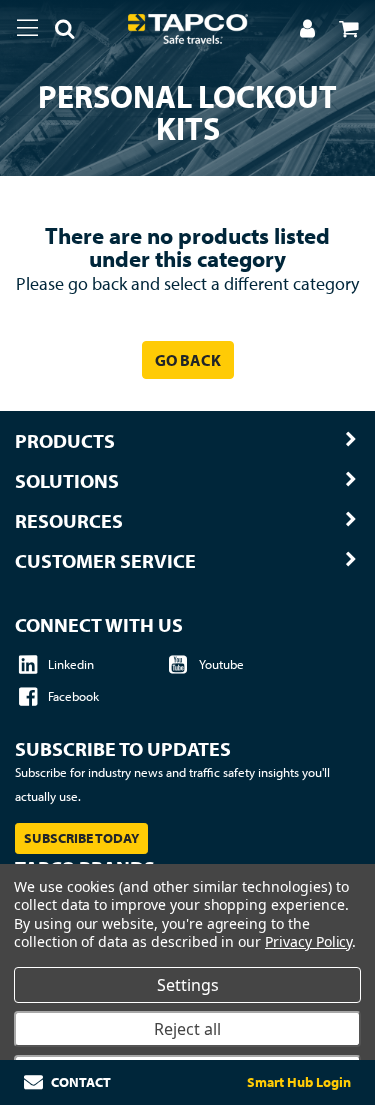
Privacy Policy (308, 941)
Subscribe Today (81, 838)
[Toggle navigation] (27, 28)
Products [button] (65, 441)
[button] (57, 32)
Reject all (187, 1029)
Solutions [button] (67, 481)
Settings (188, 985)
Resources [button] (69, 521)
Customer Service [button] (105, 561)
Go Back (188, 360)
